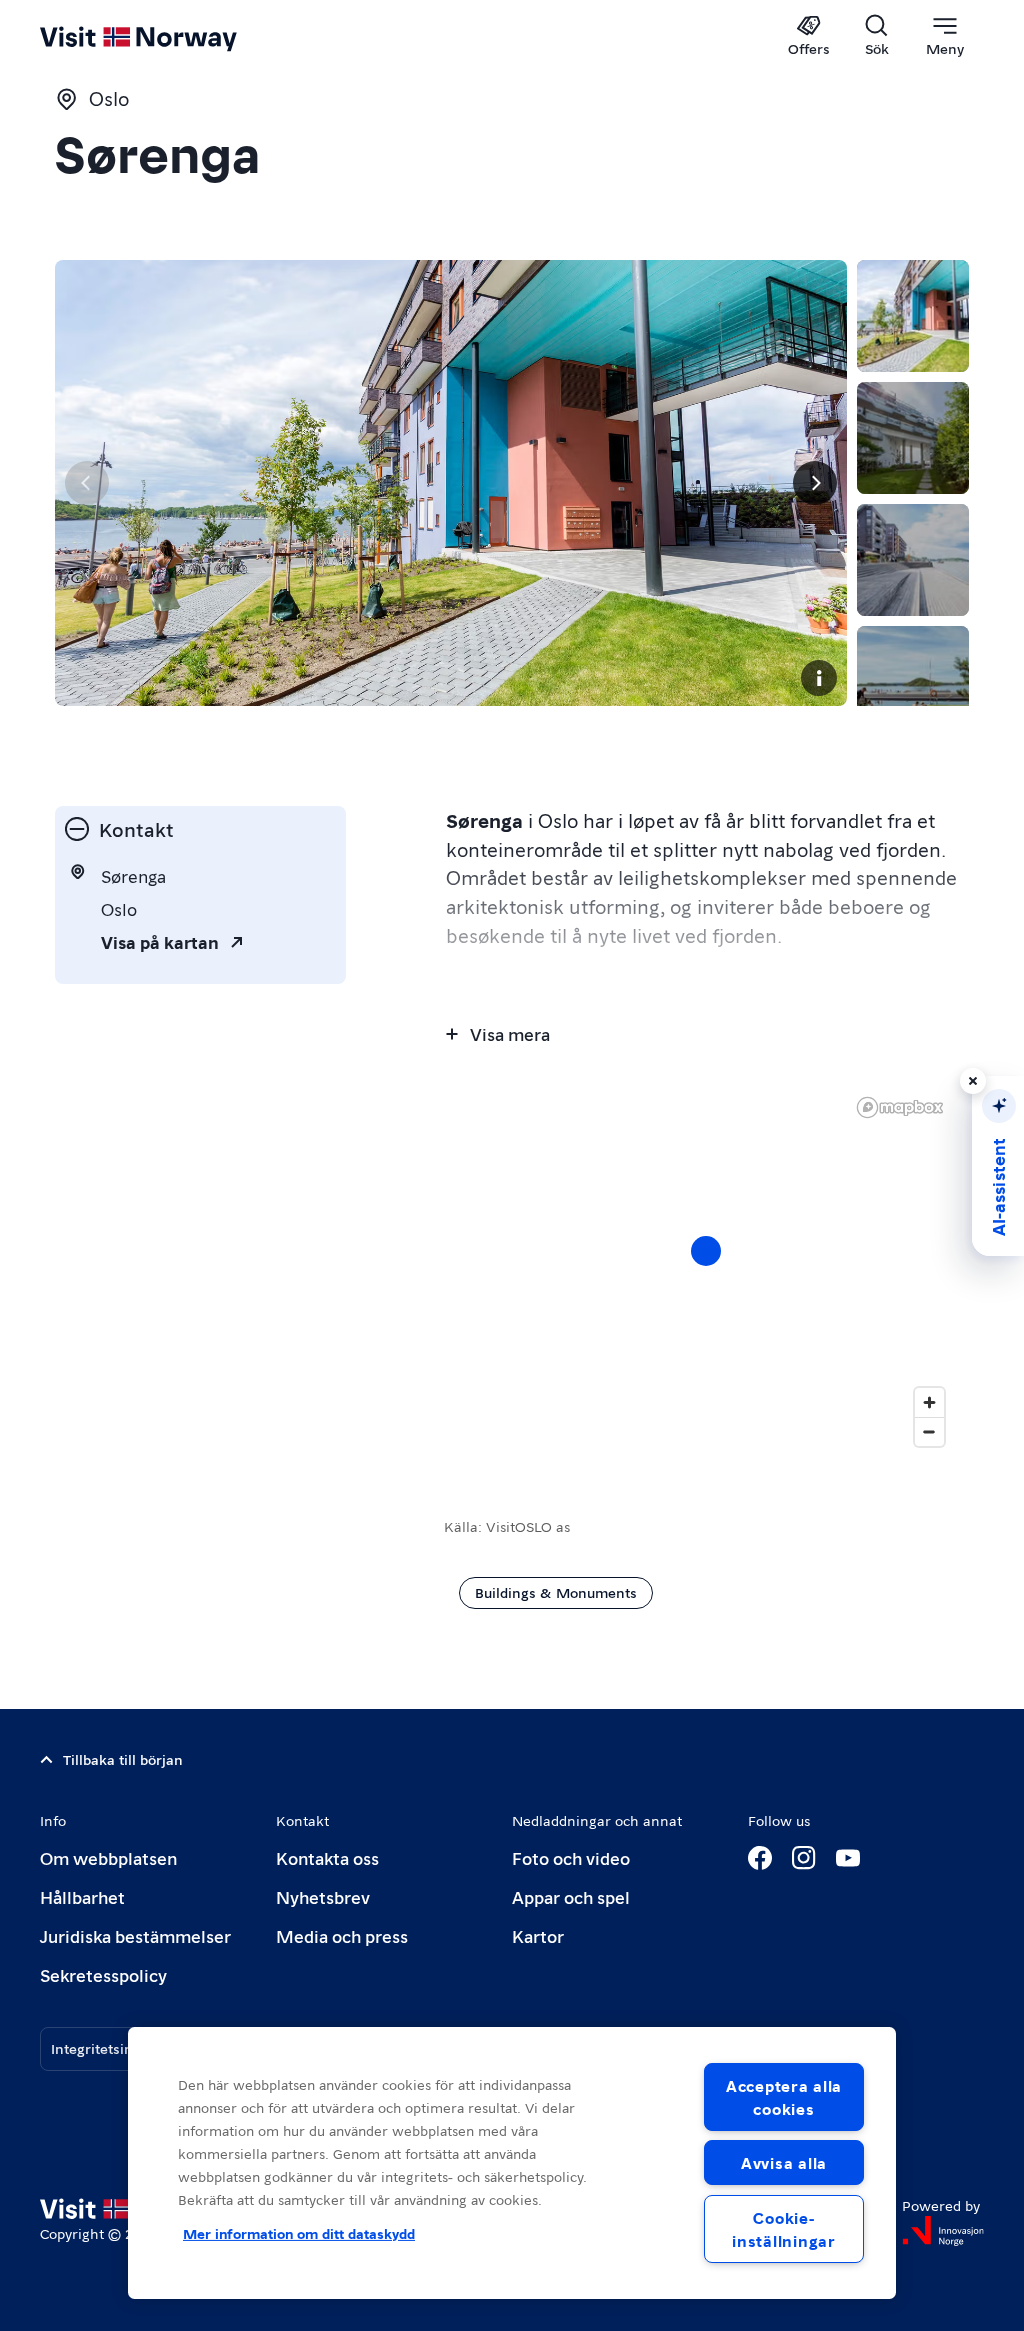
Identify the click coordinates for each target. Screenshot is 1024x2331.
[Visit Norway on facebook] (760, 1858)
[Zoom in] (929, 1402)
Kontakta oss (327, 1857)
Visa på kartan (160, 941)
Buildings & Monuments (556, 1592)
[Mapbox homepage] (900, 1107)
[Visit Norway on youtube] (848, 1858)
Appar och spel (571, 1896)
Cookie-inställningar (783, 2229)
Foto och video (571, 1857)
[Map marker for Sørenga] (706, 1251)
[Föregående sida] (87, 483)
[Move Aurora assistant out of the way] (973, 1081)
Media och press (342, 1935)
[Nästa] (815, 483)
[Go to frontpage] (167, 37)
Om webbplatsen (108, 1857)
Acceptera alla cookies (784, 2097)
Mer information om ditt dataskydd (299, 2233)
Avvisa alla (784, 2162)
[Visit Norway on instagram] (804, 1858)
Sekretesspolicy (103, 1974)
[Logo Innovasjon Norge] (943, 2231)
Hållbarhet (82, 1896)
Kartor (538, 1935)
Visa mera (510, 1033)
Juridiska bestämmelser (135, 1935)
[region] (706, 1271)
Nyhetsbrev (323, 1896)
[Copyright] (819, 678)
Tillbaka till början (123, 1759)
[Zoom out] (929, 1431)
